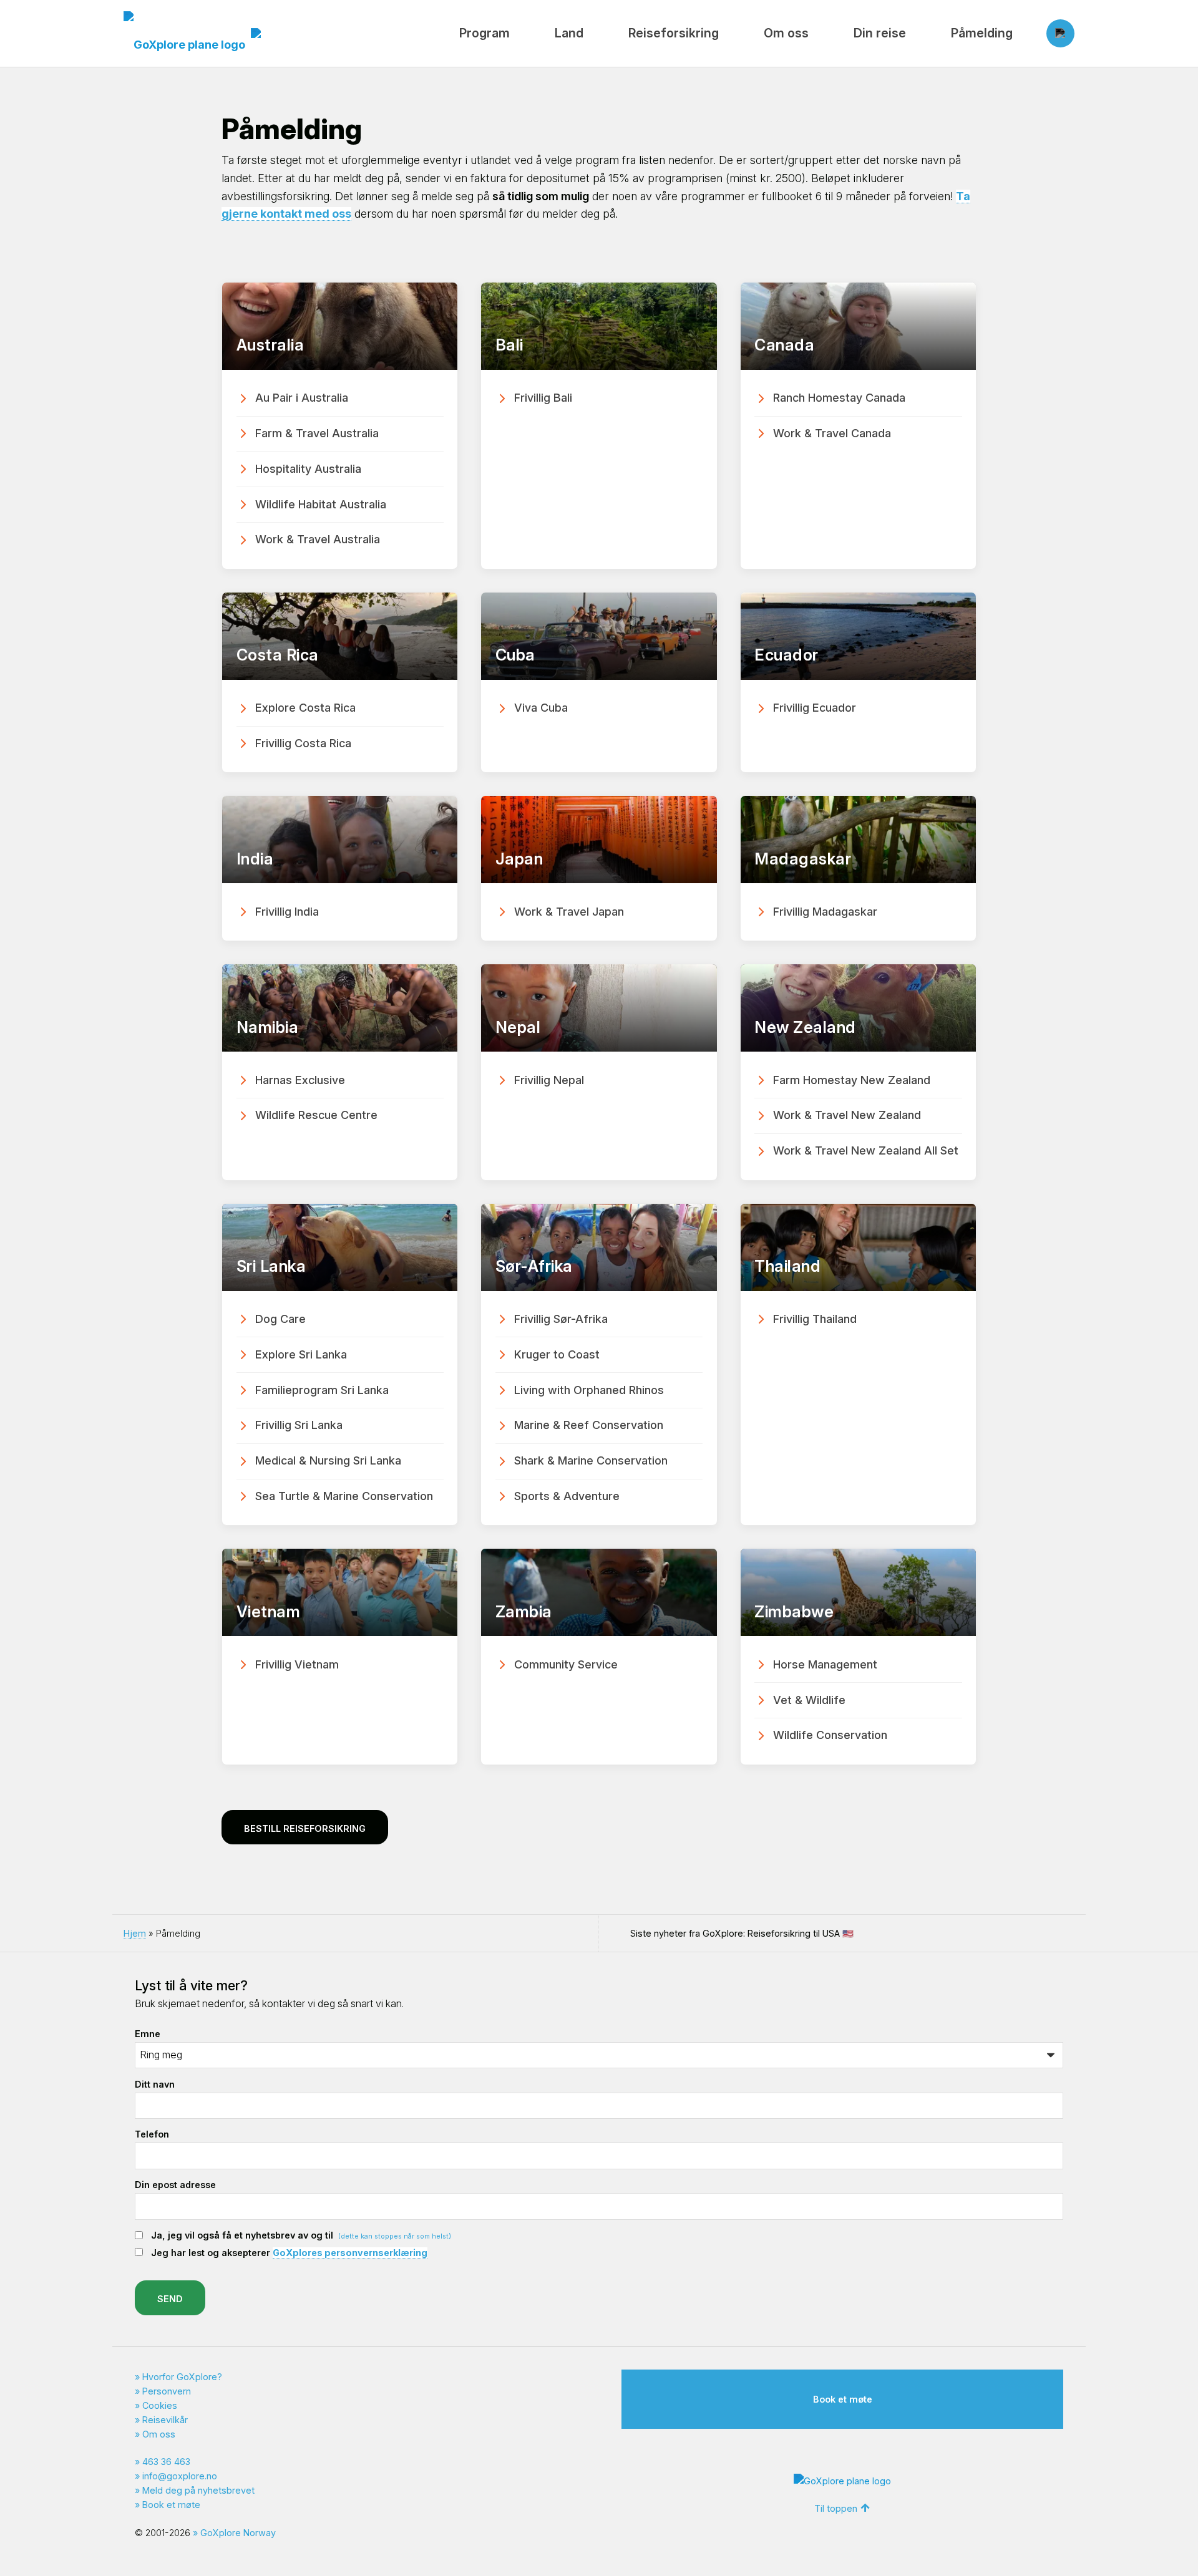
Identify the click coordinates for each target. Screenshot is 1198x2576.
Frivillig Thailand (815, 1319)
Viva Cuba (541, 708)
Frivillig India (287, 912)
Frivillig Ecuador (815, 708)
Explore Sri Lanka (301, 1354)
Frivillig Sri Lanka (299, 1425)
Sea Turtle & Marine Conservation (344, 1496)
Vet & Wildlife (809, 1700)
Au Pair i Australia (302, 398)
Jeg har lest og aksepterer (289, 2253)
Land (569, 33)
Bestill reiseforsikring (305, 1828)
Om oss (786, 33)
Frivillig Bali (543, 398)
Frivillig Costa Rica (303, 743)
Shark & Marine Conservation (591, 1460)
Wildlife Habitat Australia (321, 504)
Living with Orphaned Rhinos (589, 1390)
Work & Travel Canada (832, 433)
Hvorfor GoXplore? (182, 2377)
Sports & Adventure (567, 1496)
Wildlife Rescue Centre (316, 1115)
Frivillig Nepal (549, 1080)
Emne (148, 2034)
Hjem (135, 1933)
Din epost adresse (175, 2185)
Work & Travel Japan (569, 912)
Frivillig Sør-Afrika (561, 1319)
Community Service (566, 1664)
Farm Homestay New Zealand (852, 1080)
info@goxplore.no (180, 2476)
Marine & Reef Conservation (589, 1425)
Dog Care (280, 1319)
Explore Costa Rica (305, 708)
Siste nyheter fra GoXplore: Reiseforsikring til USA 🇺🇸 (742, 1933)
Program (485, 33)
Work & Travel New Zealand (847, 1115)
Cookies (160, 2405)
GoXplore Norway (238, 2533)
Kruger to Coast (557, 1354)
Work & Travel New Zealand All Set (866, 1150)
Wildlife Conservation (830, 1735)
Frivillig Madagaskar (825, 912)
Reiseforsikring (674, 33)
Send (170, 2299)
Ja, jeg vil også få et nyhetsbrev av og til (301, 2235)
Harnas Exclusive (300, 1080)
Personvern (167, 2391)
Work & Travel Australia (318, 539)
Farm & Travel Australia (317, 433)
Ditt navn (155, 2084)
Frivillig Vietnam (297, 1664)
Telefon (152, 2134)
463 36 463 (166, 2462)
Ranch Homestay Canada (839, 398)
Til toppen (836, 2508)
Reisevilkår (165, 2420)
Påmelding (982, 33)
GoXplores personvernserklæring (350, 2253)
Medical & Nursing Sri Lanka (328, 1460)
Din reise (880, 33)
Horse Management (825, 1664)
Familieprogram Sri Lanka (322, 1390)
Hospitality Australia (308, 469)
